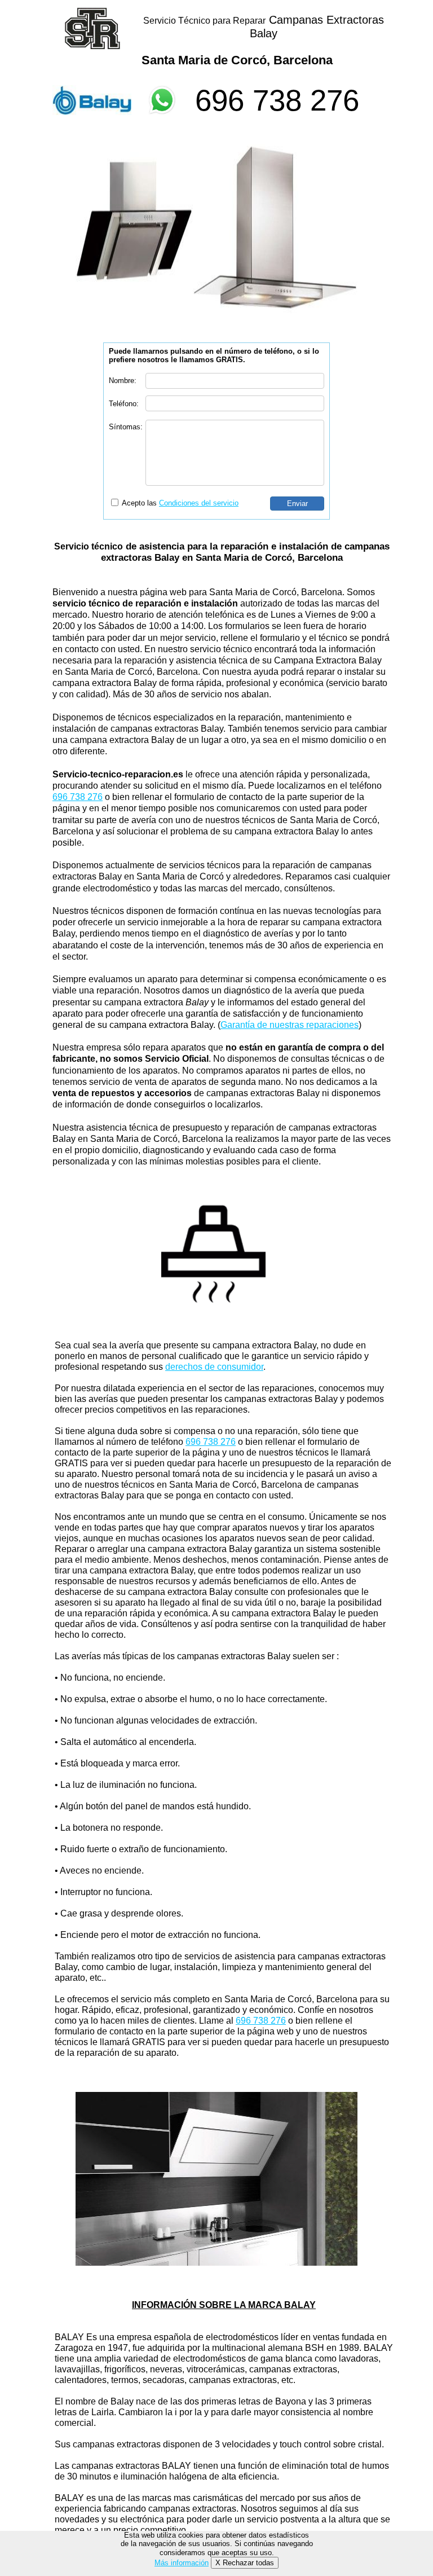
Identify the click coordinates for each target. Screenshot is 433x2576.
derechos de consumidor (214, 1367)
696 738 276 (277, 100)
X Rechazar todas (245, 2563)
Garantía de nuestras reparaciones (290, 1025)
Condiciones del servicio (199, 503)
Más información (182, 2563)
